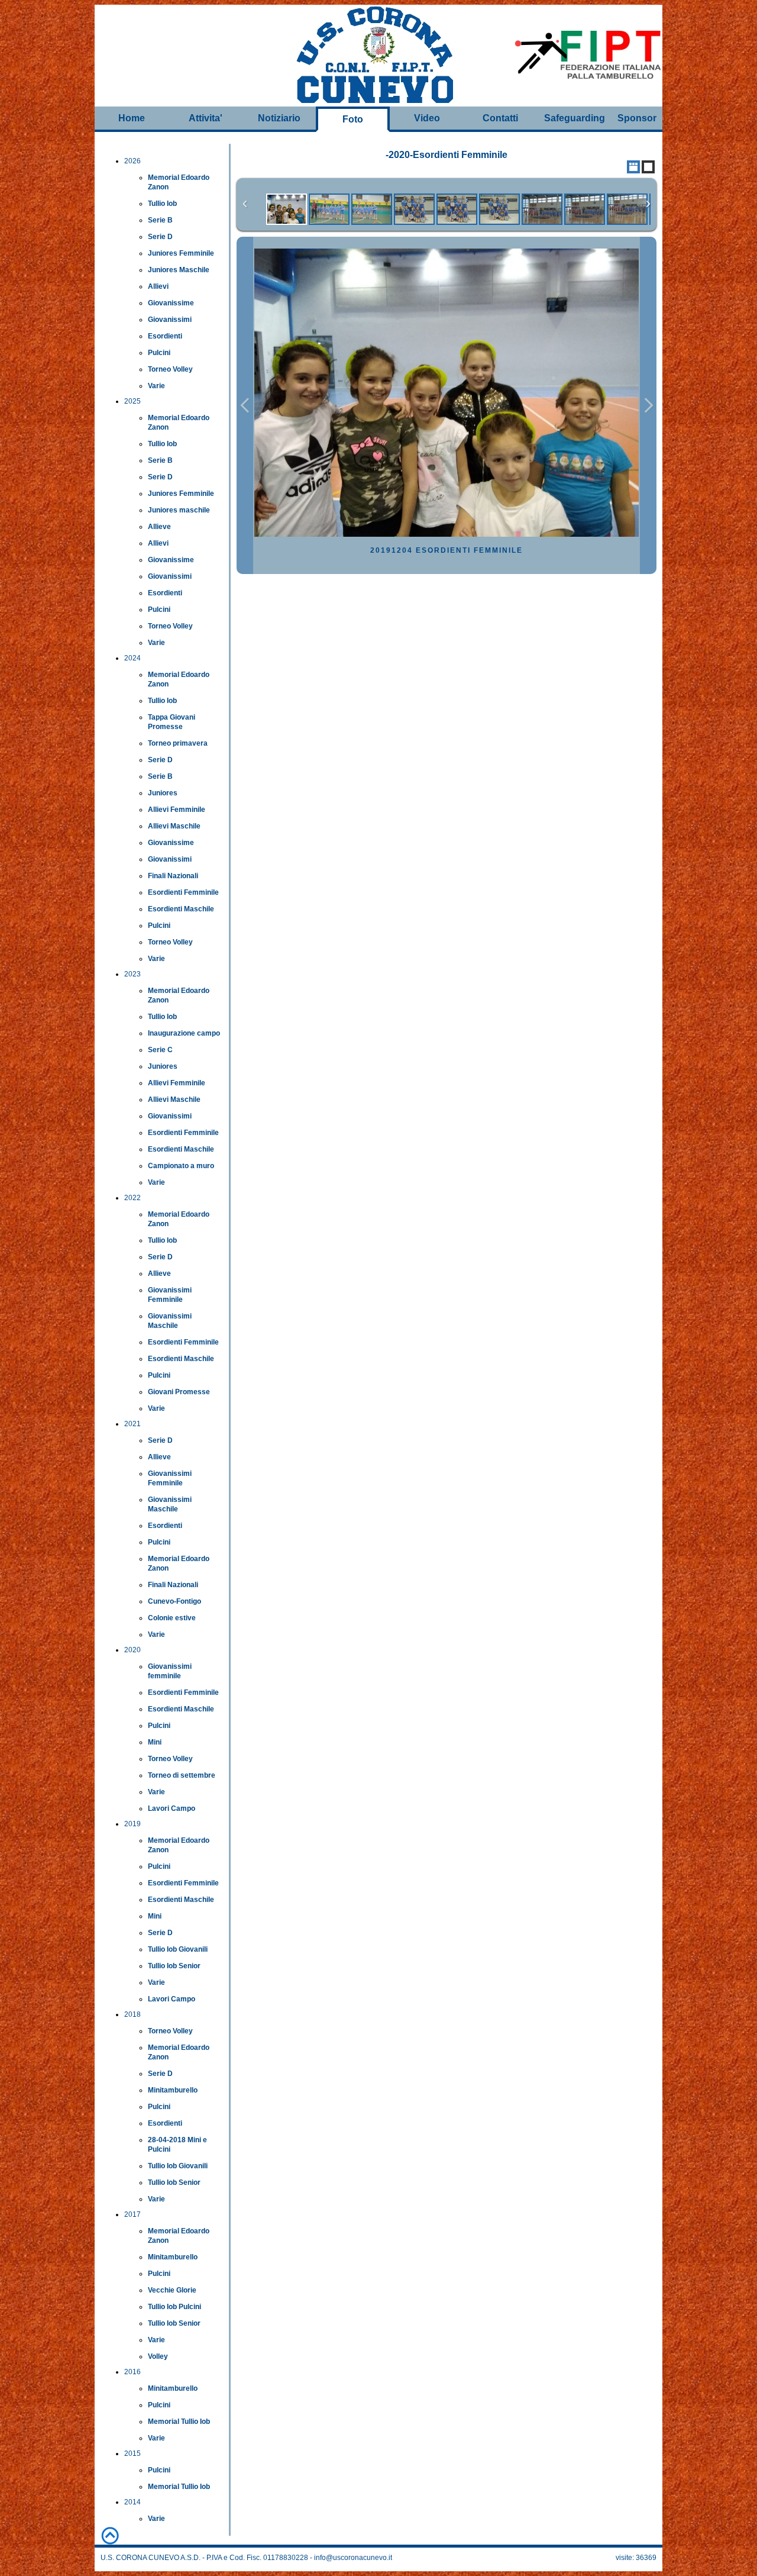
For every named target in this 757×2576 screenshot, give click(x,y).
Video (427, 118)
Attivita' (206, 118)
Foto (353, 119)
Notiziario (279, 118)
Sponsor (637, 118)
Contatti (500, 118)
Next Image (648, 406)
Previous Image (245, 406)
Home (132, 118)
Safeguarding (575, 118)
